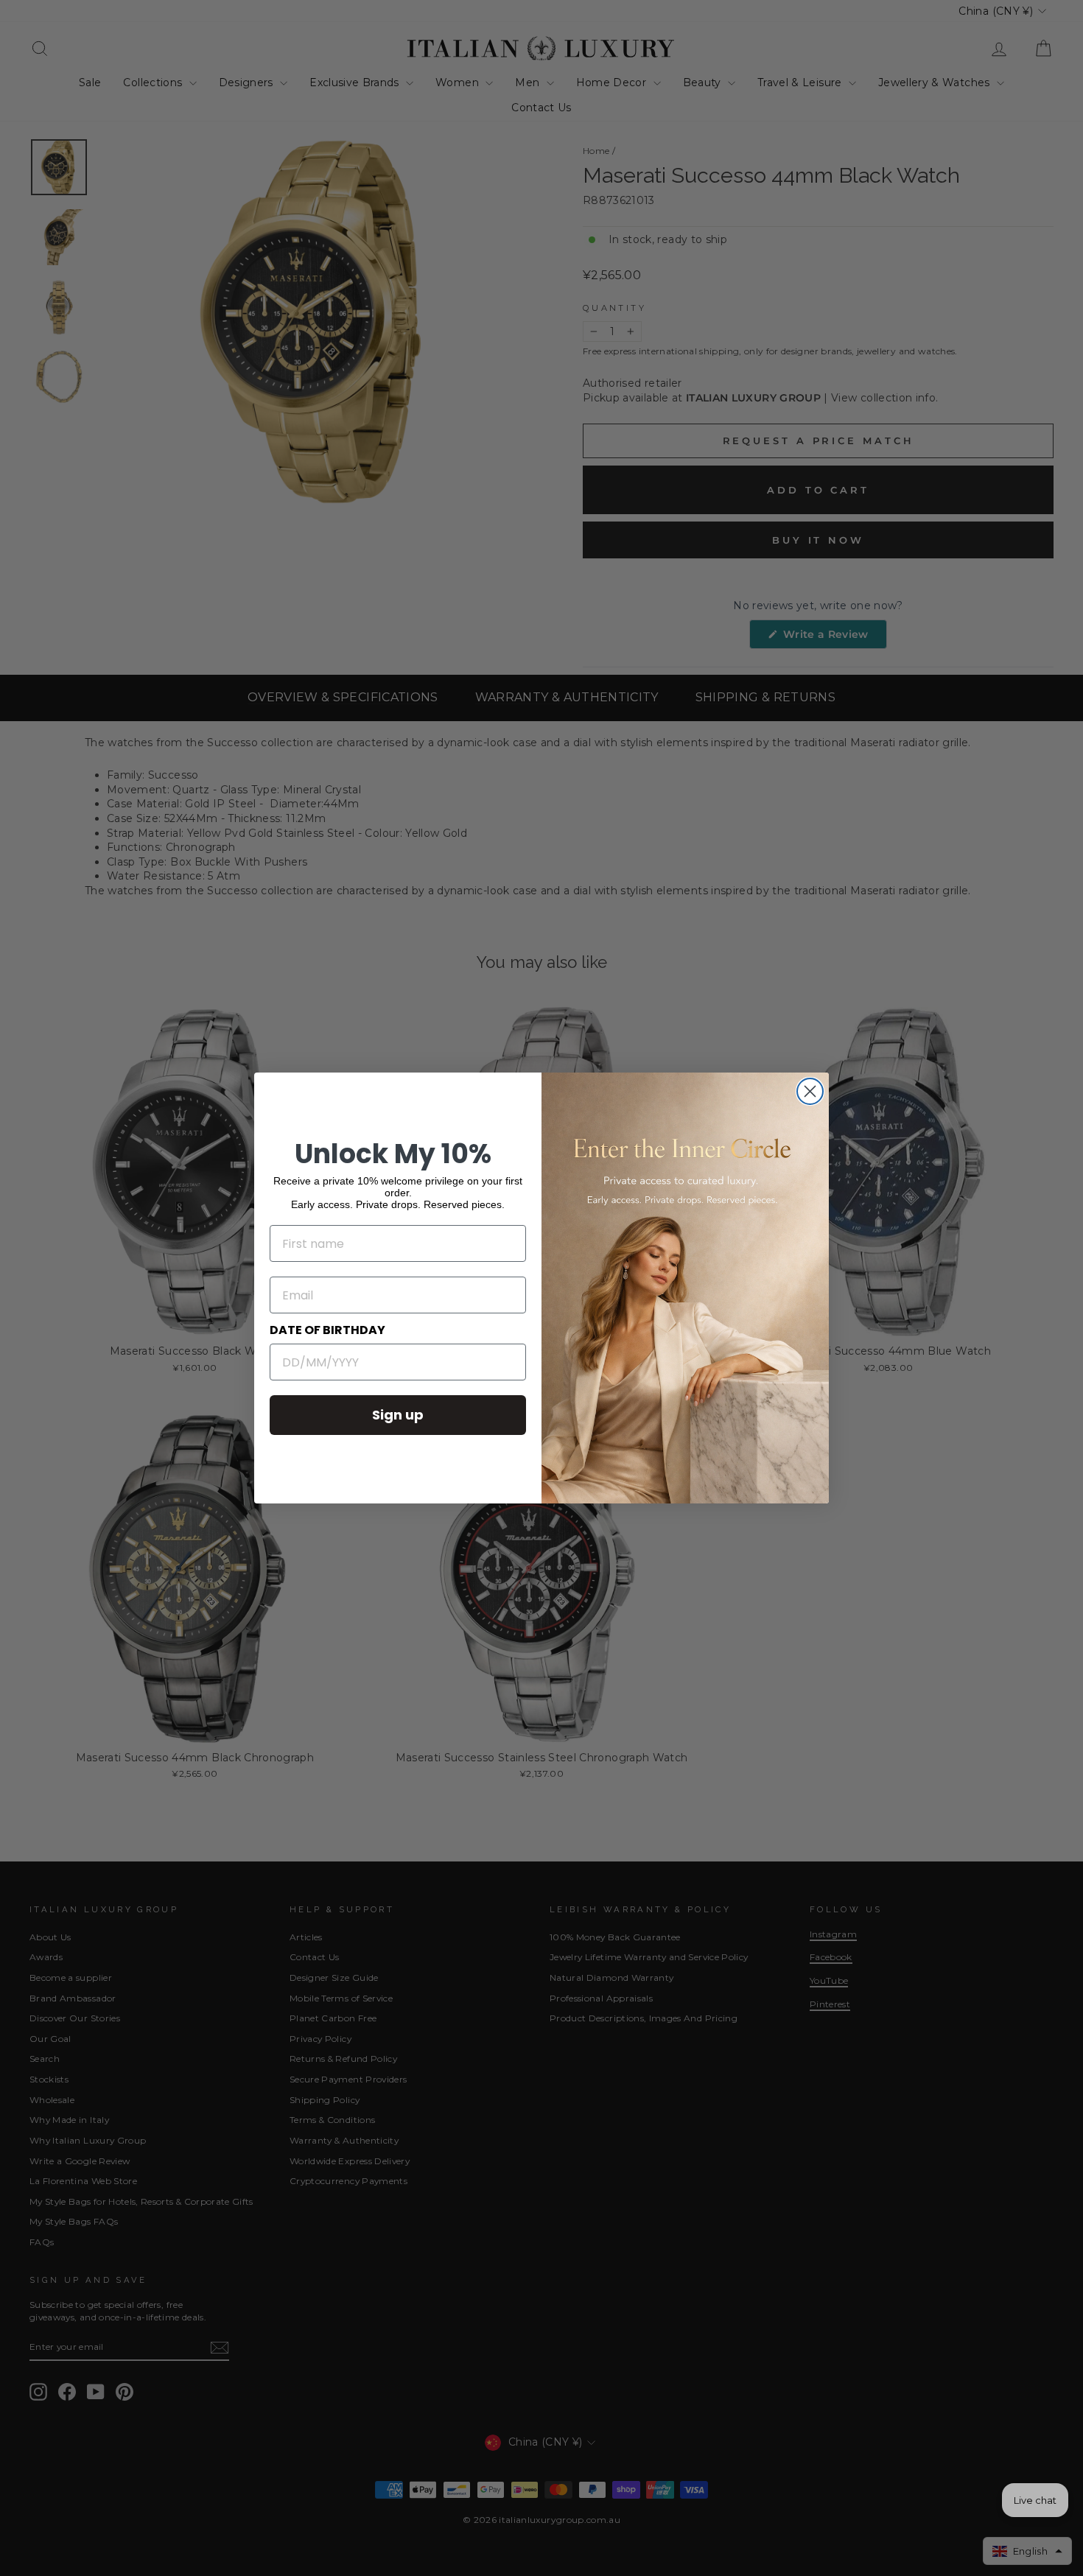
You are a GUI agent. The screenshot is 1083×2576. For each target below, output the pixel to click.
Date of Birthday (327, 1330)
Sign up (398, 1415)
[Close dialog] (810, 1091)
